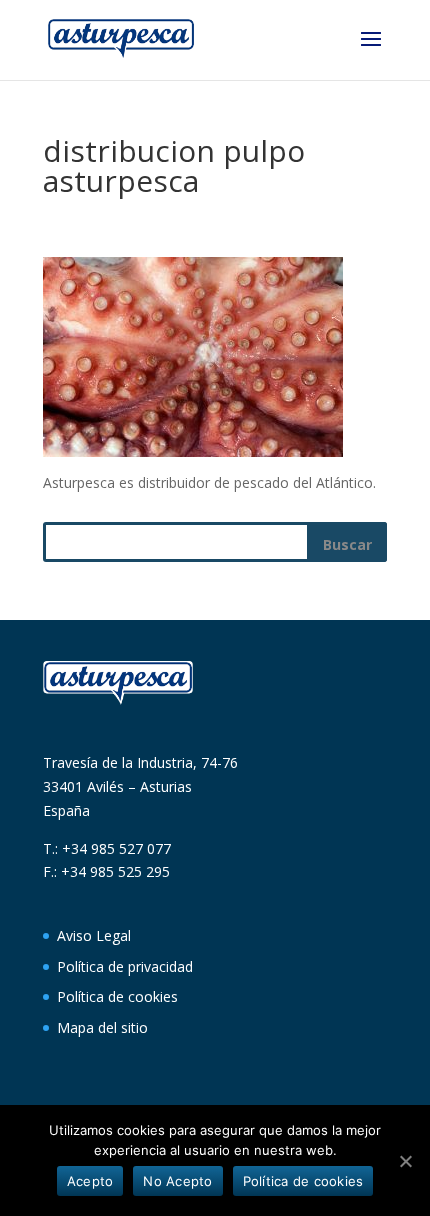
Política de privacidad (125, 966)
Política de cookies (117, 996)
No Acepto (177, 1181)
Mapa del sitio (102, 1027)
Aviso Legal (94, 935)
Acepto (90, 1181)
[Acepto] (405, 1161)
